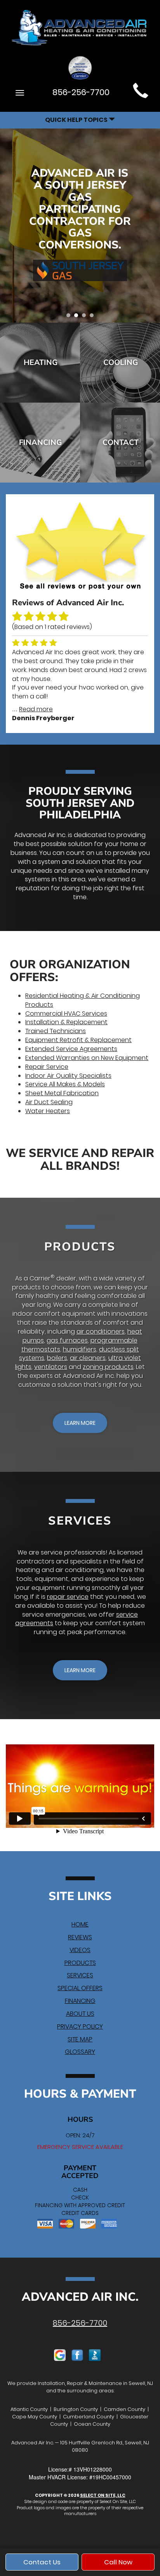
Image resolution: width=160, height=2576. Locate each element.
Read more (36, 709)
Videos (80, 1950)
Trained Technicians (56, 1031)
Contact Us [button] (42, 2562)
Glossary (80, 2052)
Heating (41, 362)
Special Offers (80, 1988)
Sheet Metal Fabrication (62, 1093)
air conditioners (101, 1331)
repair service (68, 1597)
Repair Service (47, 1067)
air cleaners (88, 1358)
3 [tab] (86, 317)
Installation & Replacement (66, 1022)
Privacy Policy (80, 2026)
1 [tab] (70, 317)
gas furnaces (67, 1340)
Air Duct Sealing (49, 1102)
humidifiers (80, 1349)
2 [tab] (78, 317)
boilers (57, 1358)
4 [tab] (94, 317)
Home (80, 1924)
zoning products (108, 1367)
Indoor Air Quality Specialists (68, 1076)
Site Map (80, 2039)
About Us (80, 2014)
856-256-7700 (80, 2323)
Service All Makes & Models (65, 1084)
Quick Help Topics (77, 120)
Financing (40, 442)
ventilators (51, 1367)
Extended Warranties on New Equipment (87, 1058)
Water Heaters (48, 1111)
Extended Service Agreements (71, 1049)
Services (80, 1975)
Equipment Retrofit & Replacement (78, 1040)
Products (80, 1963)
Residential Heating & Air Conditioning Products (83, 1000)
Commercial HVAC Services (66, 1014)
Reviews (80, 1937)
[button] (80, 1423)
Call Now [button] (118, 2562)
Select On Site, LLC (103, 2495)
